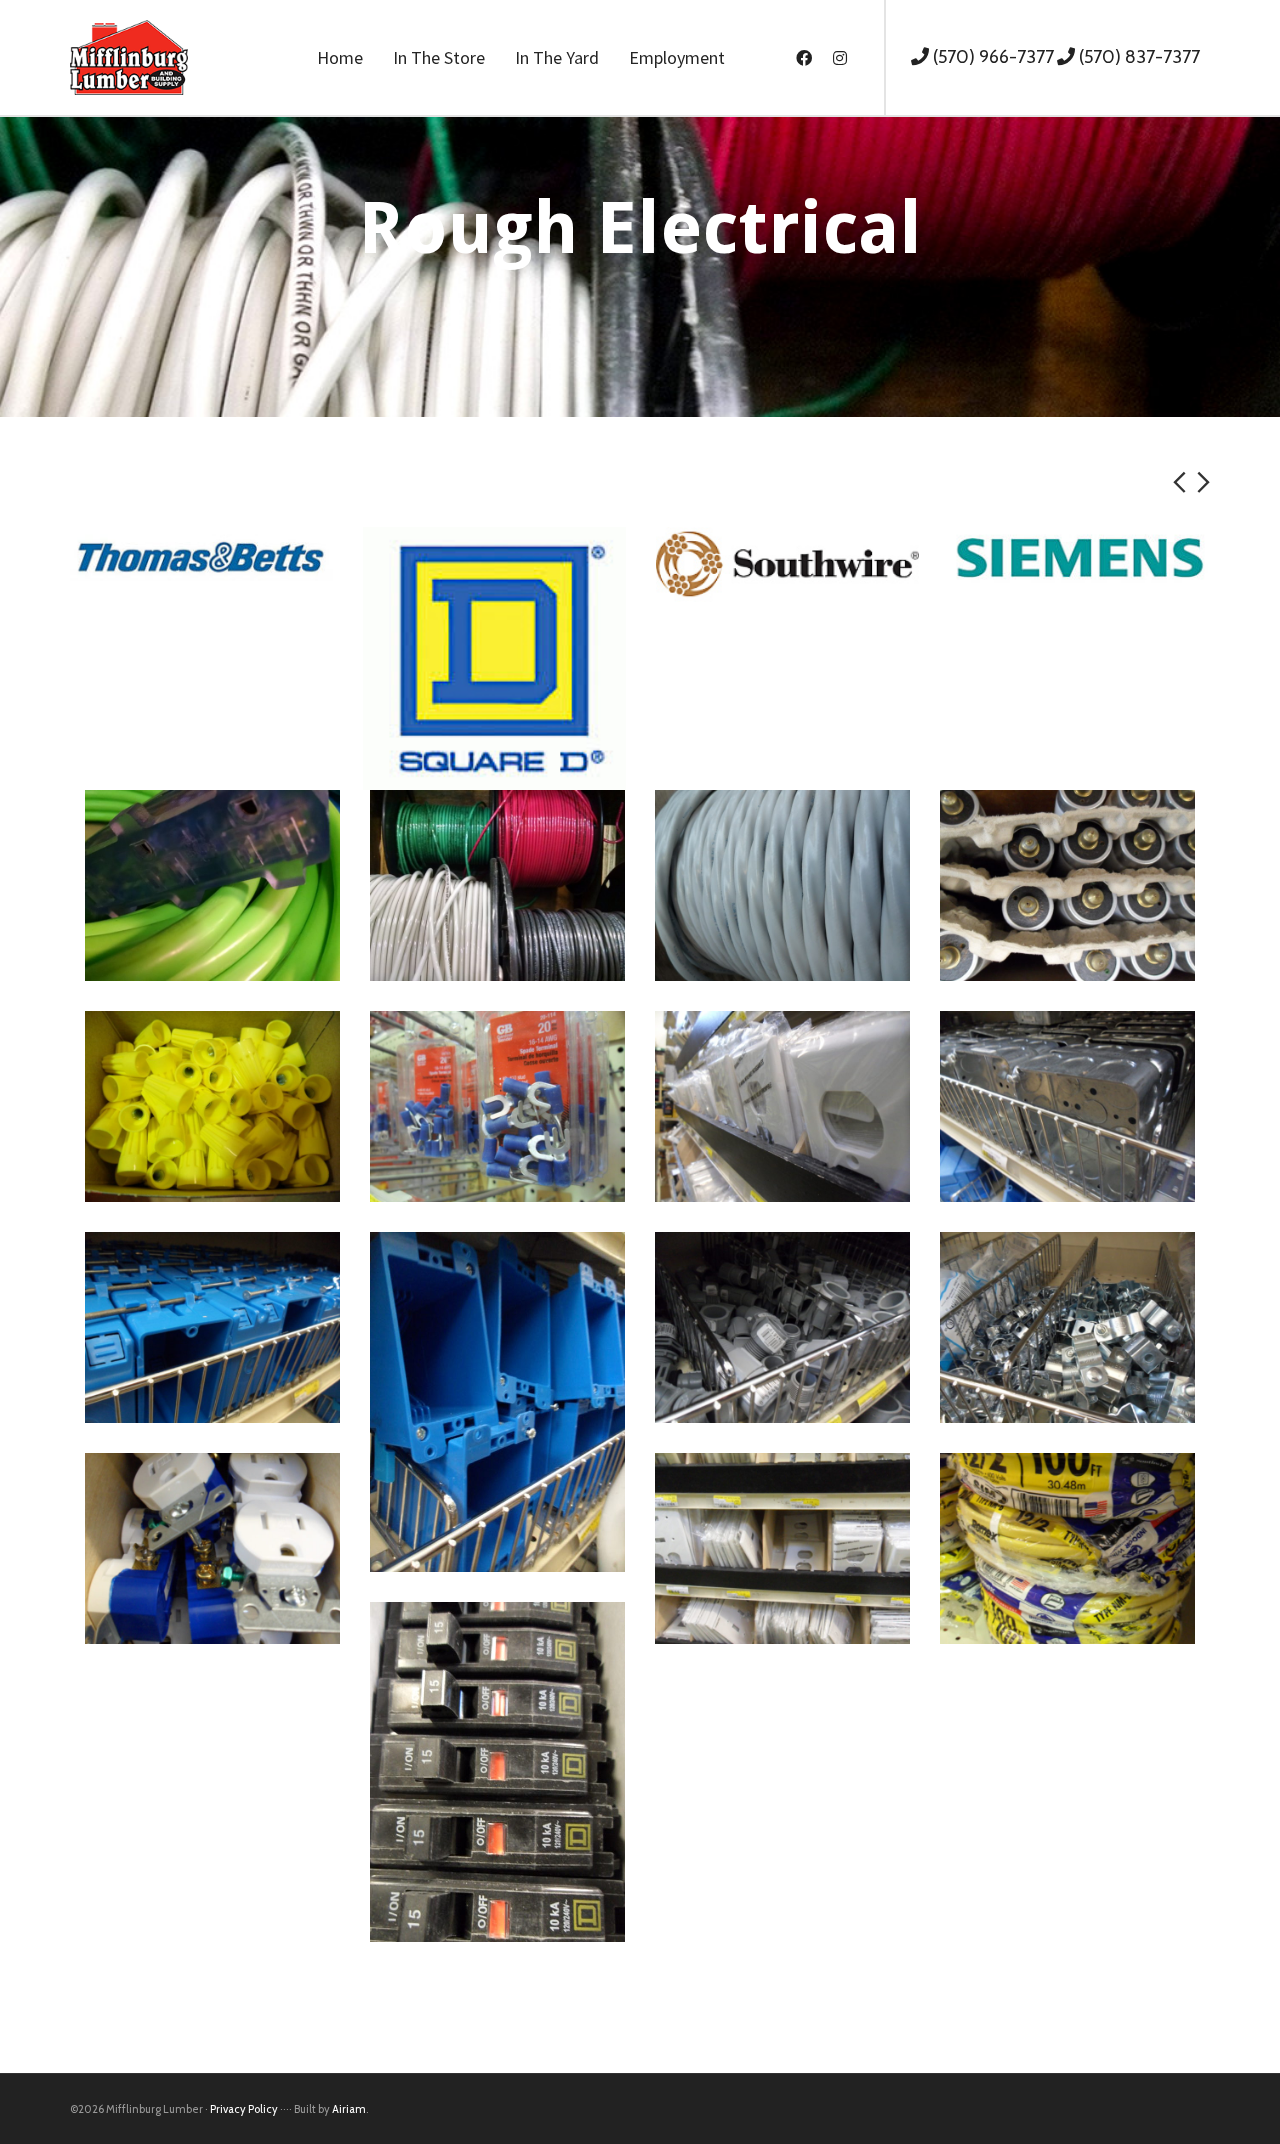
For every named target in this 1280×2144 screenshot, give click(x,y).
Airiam (349, 2109)
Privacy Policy (244, 2109)
